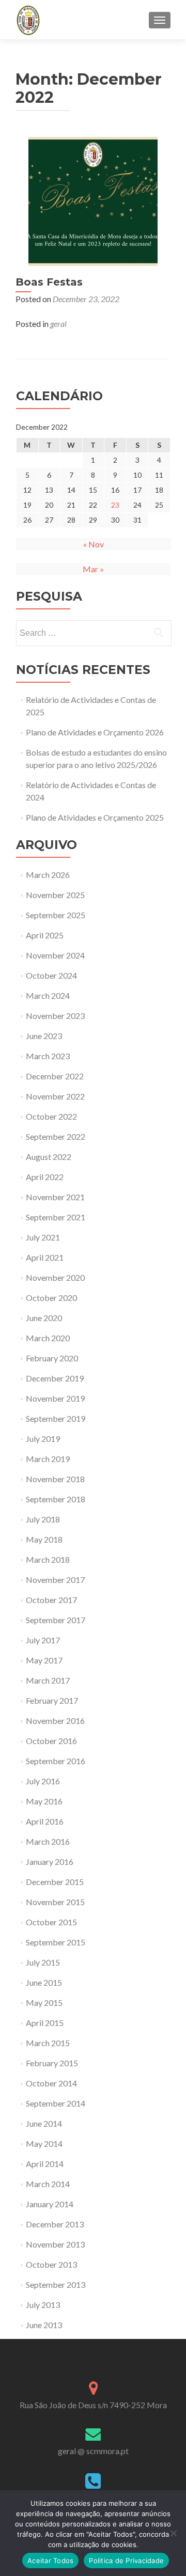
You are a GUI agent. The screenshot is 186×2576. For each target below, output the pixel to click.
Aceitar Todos (50, 2561)
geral (58, 324)
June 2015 (44, 1982)
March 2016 (48, 1841)
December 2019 (55, 1378)
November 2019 (55, 1398)
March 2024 (48, 995)
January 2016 (50, 1862)
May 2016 (44, 1801)
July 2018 (43, 1519)
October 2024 (51, 975)
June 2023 (44, 1036)
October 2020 (51, 1298)
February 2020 (52, 1358)
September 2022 (56, 1136)
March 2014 (48, 2184)
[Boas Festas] (93, 200)
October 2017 (51, 1600)
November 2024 (55, 955)
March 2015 (48, 2043)
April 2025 (45, 935)
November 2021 (55, 1197)
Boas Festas (49, 282)
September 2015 (56, 1942)
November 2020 (55, 1277)
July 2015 (43, 1962)
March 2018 (48, 1559)
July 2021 (43, 1237)
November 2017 (55, 1580)
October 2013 (51, 2264)
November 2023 (55, 1016)
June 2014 (44, 2123)
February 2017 (52, 1700)
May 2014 (44, 2143)
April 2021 (45, 1257)
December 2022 (55, 1076)
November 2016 (55, 1721)
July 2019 (43, 1439)
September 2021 (56, 1217)
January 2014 (50, 2204)
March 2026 (48, 875)
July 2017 (43, 1640)
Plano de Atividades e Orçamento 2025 (95, 817)
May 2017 (44, 1660)
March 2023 (48, 1056)
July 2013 (43, 2305)
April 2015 (45, 2023)
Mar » (93, 569)
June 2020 (44, 1318)
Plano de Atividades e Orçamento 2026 (95, 732)
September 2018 (56, 1499)
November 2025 (55, 895)
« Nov (94, 544)
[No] (173, 2533)
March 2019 (48, 1459)
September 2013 (56, 2284)
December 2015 (55, 1882)
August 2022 (49, 1157)
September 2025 (56, 915)
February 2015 (52, 2063)
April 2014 (45, 2164)
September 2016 (56, 1761)
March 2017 (48, 1680)
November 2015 (55, 1902)
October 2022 (51, 1116)
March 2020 (48, 1338)
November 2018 (55, 1479)
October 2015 (51, 1922)
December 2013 (55, 2224)
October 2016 (51, 1741)
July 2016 (43, 1781)
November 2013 (55, 2244)
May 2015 (44, 2002)
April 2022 (45, 1177)
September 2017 (56, 1620)
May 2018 (44, 1539)
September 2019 (56, 1418)
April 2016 (45, 1821)
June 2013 (44, 2325)
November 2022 (55, 1096)
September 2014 (56, 2103)
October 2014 (51, 2083)
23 (115, 505)
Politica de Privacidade (126, 2561)
